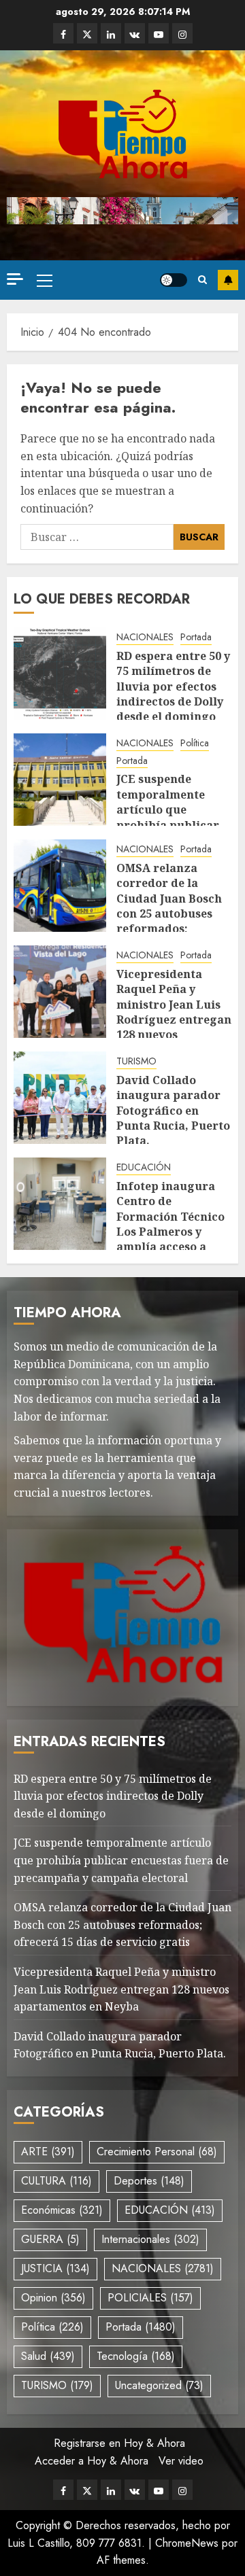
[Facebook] (63, 33)
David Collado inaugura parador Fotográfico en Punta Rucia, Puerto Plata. (173, 1111)
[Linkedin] (111, 33)
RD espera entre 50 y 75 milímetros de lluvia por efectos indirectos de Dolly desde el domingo (173, 686)
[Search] (202, 280)
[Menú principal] (45, 280)
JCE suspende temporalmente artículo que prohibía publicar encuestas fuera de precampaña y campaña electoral (170, 824)
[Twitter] (87, 33)
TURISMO (136, 1061)
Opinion (53, 2298)
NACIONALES (145, 637)
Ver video (181, 2461)
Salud (48, 2356)
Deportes (149, 2181)
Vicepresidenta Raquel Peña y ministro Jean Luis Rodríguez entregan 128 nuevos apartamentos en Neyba (174, 1020)
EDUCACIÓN (144, 1167)
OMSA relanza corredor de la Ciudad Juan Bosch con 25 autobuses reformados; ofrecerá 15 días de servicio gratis (170, 913)
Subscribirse (228, 280)
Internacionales (150, 2239)
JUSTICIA (55, 2268)
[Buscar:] (97, 537)
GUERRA (50, 2239)
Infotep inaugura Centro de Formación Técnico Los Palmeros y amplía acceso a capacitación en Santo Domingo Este (173, 1232)
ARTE (48, 2152)
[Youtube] (159, 33)
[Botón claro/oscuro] (174, 280)
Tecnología (136, 2356)
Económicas (62, 2210)
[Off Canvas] (15, 279)
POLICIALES (150, 2298)
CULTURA (56, 2181)
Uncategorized (159, 2385)
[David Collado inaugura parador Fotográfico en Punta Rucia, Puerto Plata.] (60, 1098)
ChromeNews (187, 2543)
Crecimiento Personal (157, 2152)
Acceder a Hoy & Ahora (92, 2461)
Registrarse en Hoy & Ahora (119, 2443)
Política (195, 743)
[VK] (135, 33)
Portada (196, 637)
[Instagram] (182, 33)
